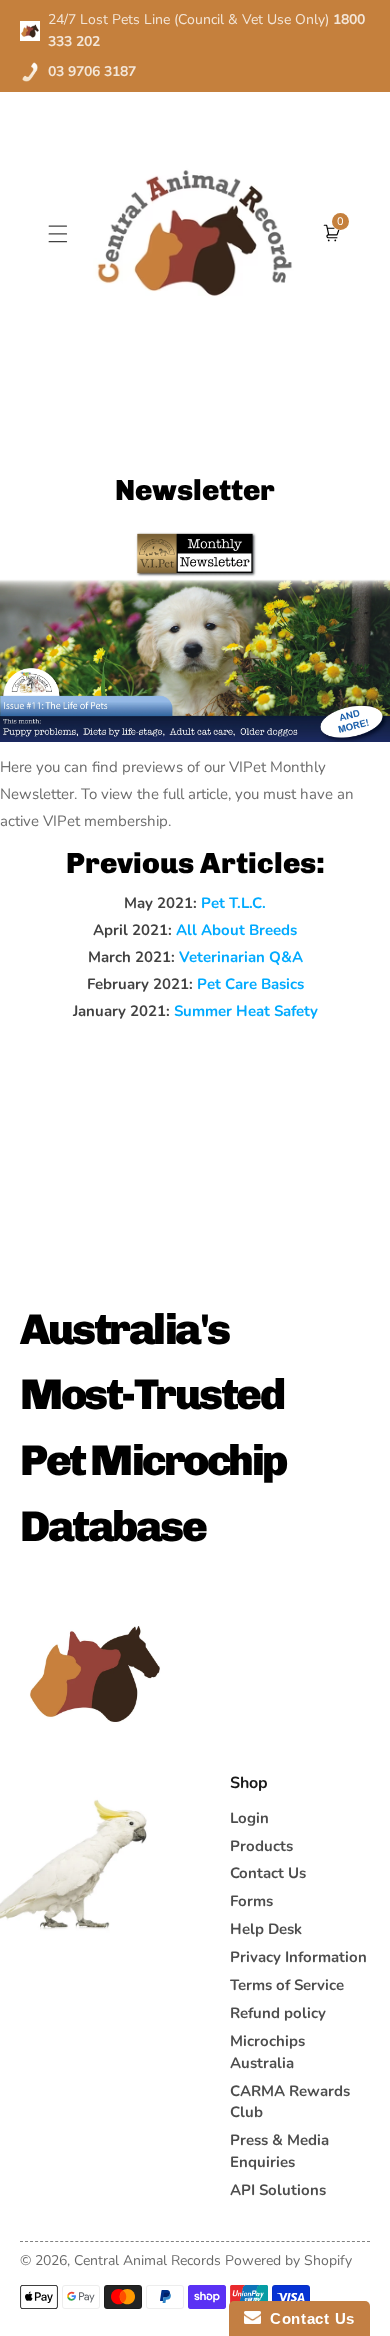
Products (261, 1846)
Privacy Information (298, 1957)
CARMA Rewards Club (290, 2102)
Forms (251, 1901)
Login (249, 1818)
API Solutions (278, 2190)
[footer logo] (95, 1674)
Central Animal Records (147, 2260)
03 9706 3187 (92, 71)
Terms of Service (287, 1985)
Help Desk (266, 1929)
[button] (58, 232)
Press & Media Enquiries (279, 2151)
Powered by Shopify (288, 2260)
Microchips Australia (267, 2052)
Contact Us (268, 1873)
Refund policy (278, 2013)
